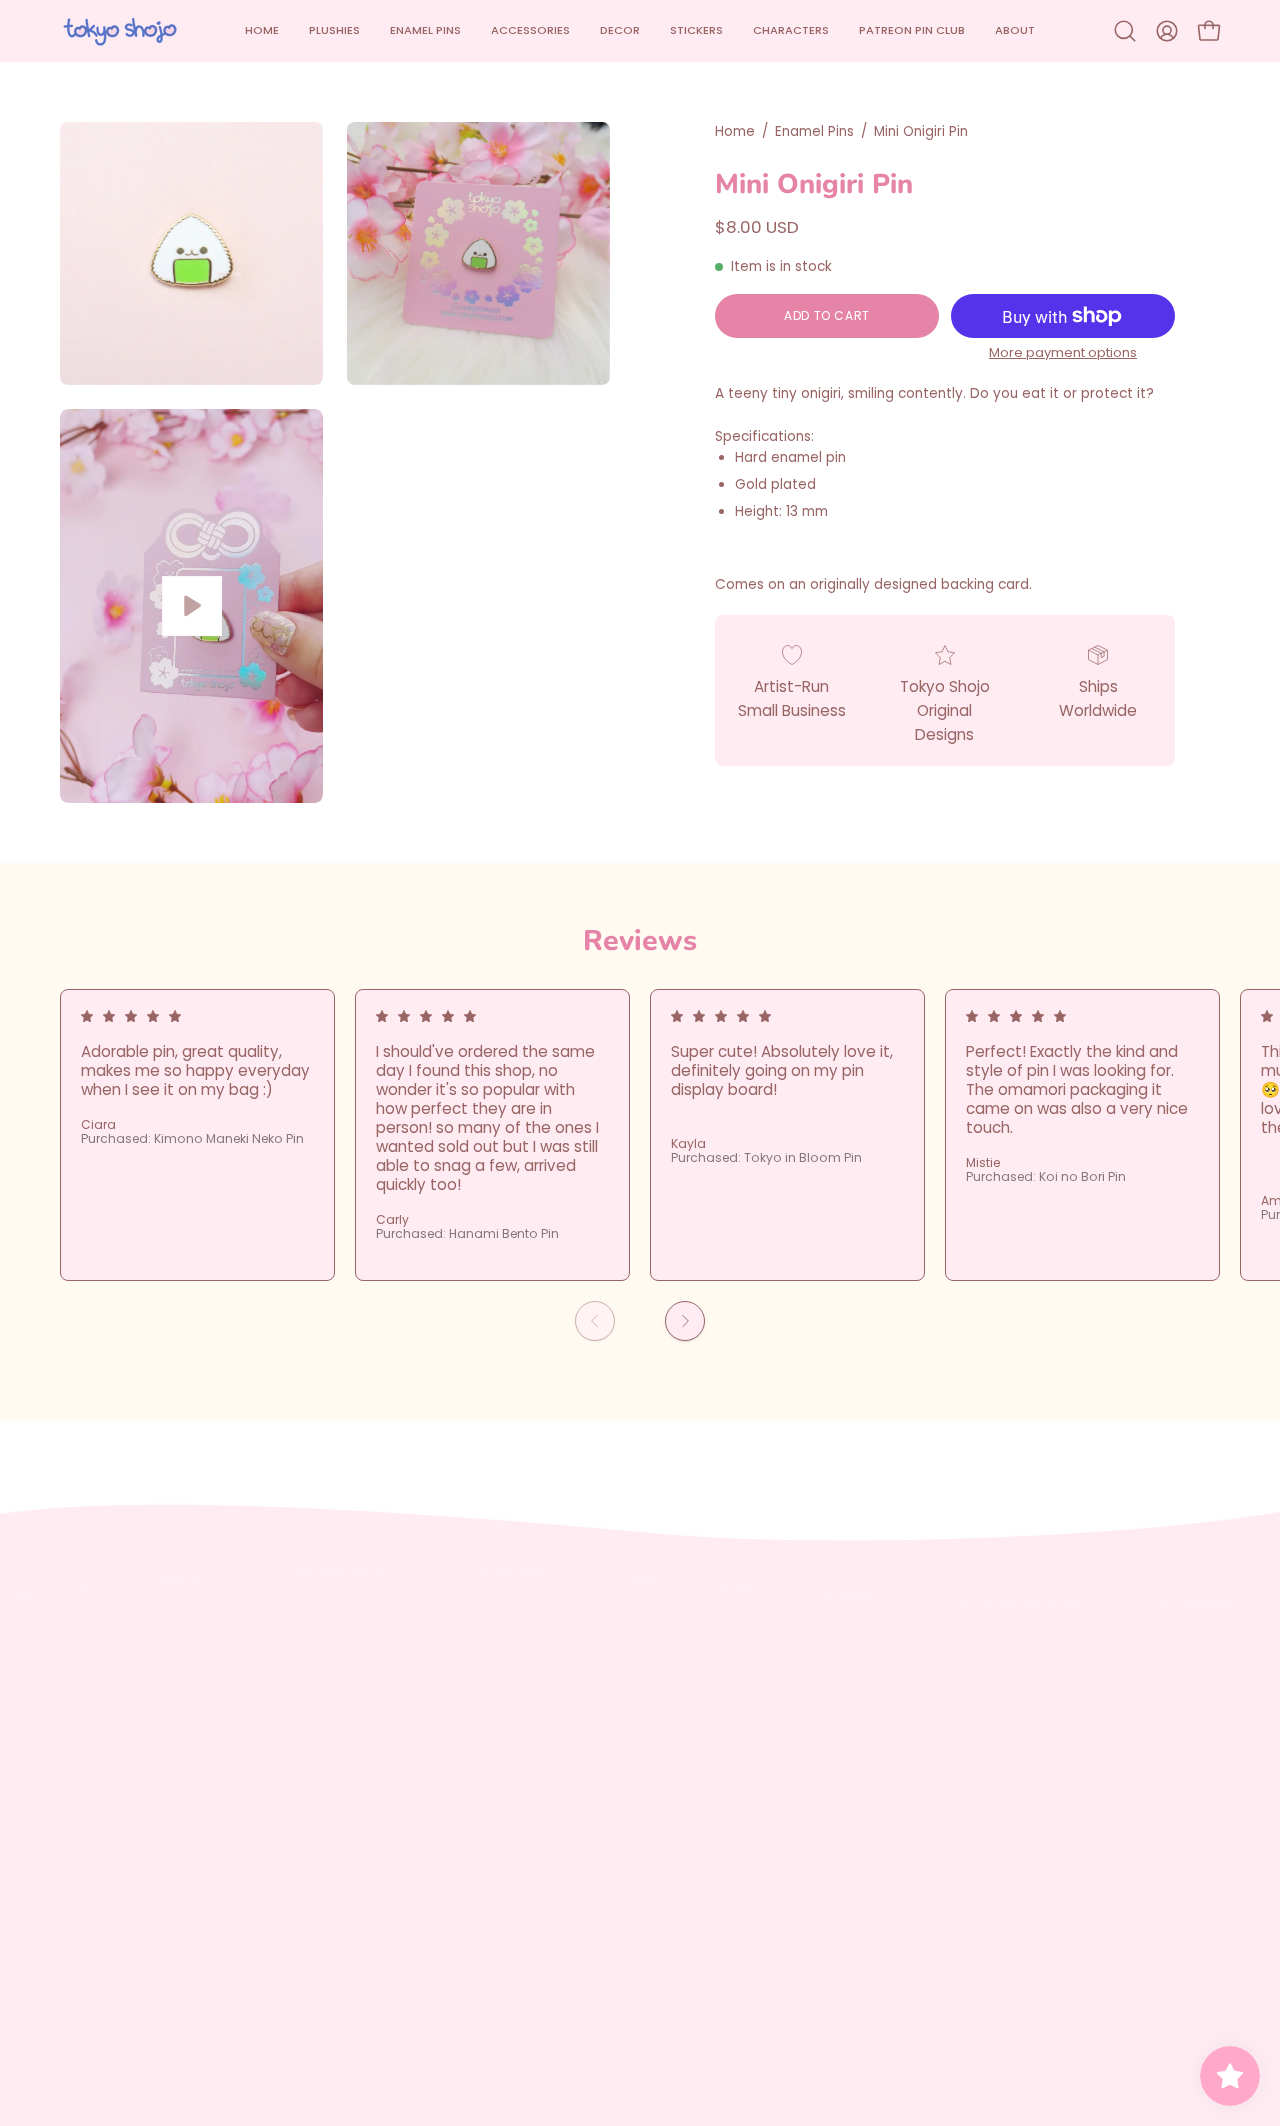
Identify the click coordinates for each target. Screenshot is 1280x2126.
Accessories (105, 1765)
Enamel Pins (814, 131)
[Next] (685, 1321)
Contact (332, 1796)
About (83, 1921)
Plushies (89, 1702)
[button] (530, 31)
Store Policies (350, 1733)
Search (326, 1702)
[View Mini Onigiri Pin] (191, 606)
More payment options (1063, 352)
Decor (82, 1796)
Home (735, 131)
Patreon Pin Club (121, 1890)
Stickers (89, 1827)
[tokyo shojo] (120, 31)
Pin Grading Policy (365, 1765)
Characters (102, 1859)
